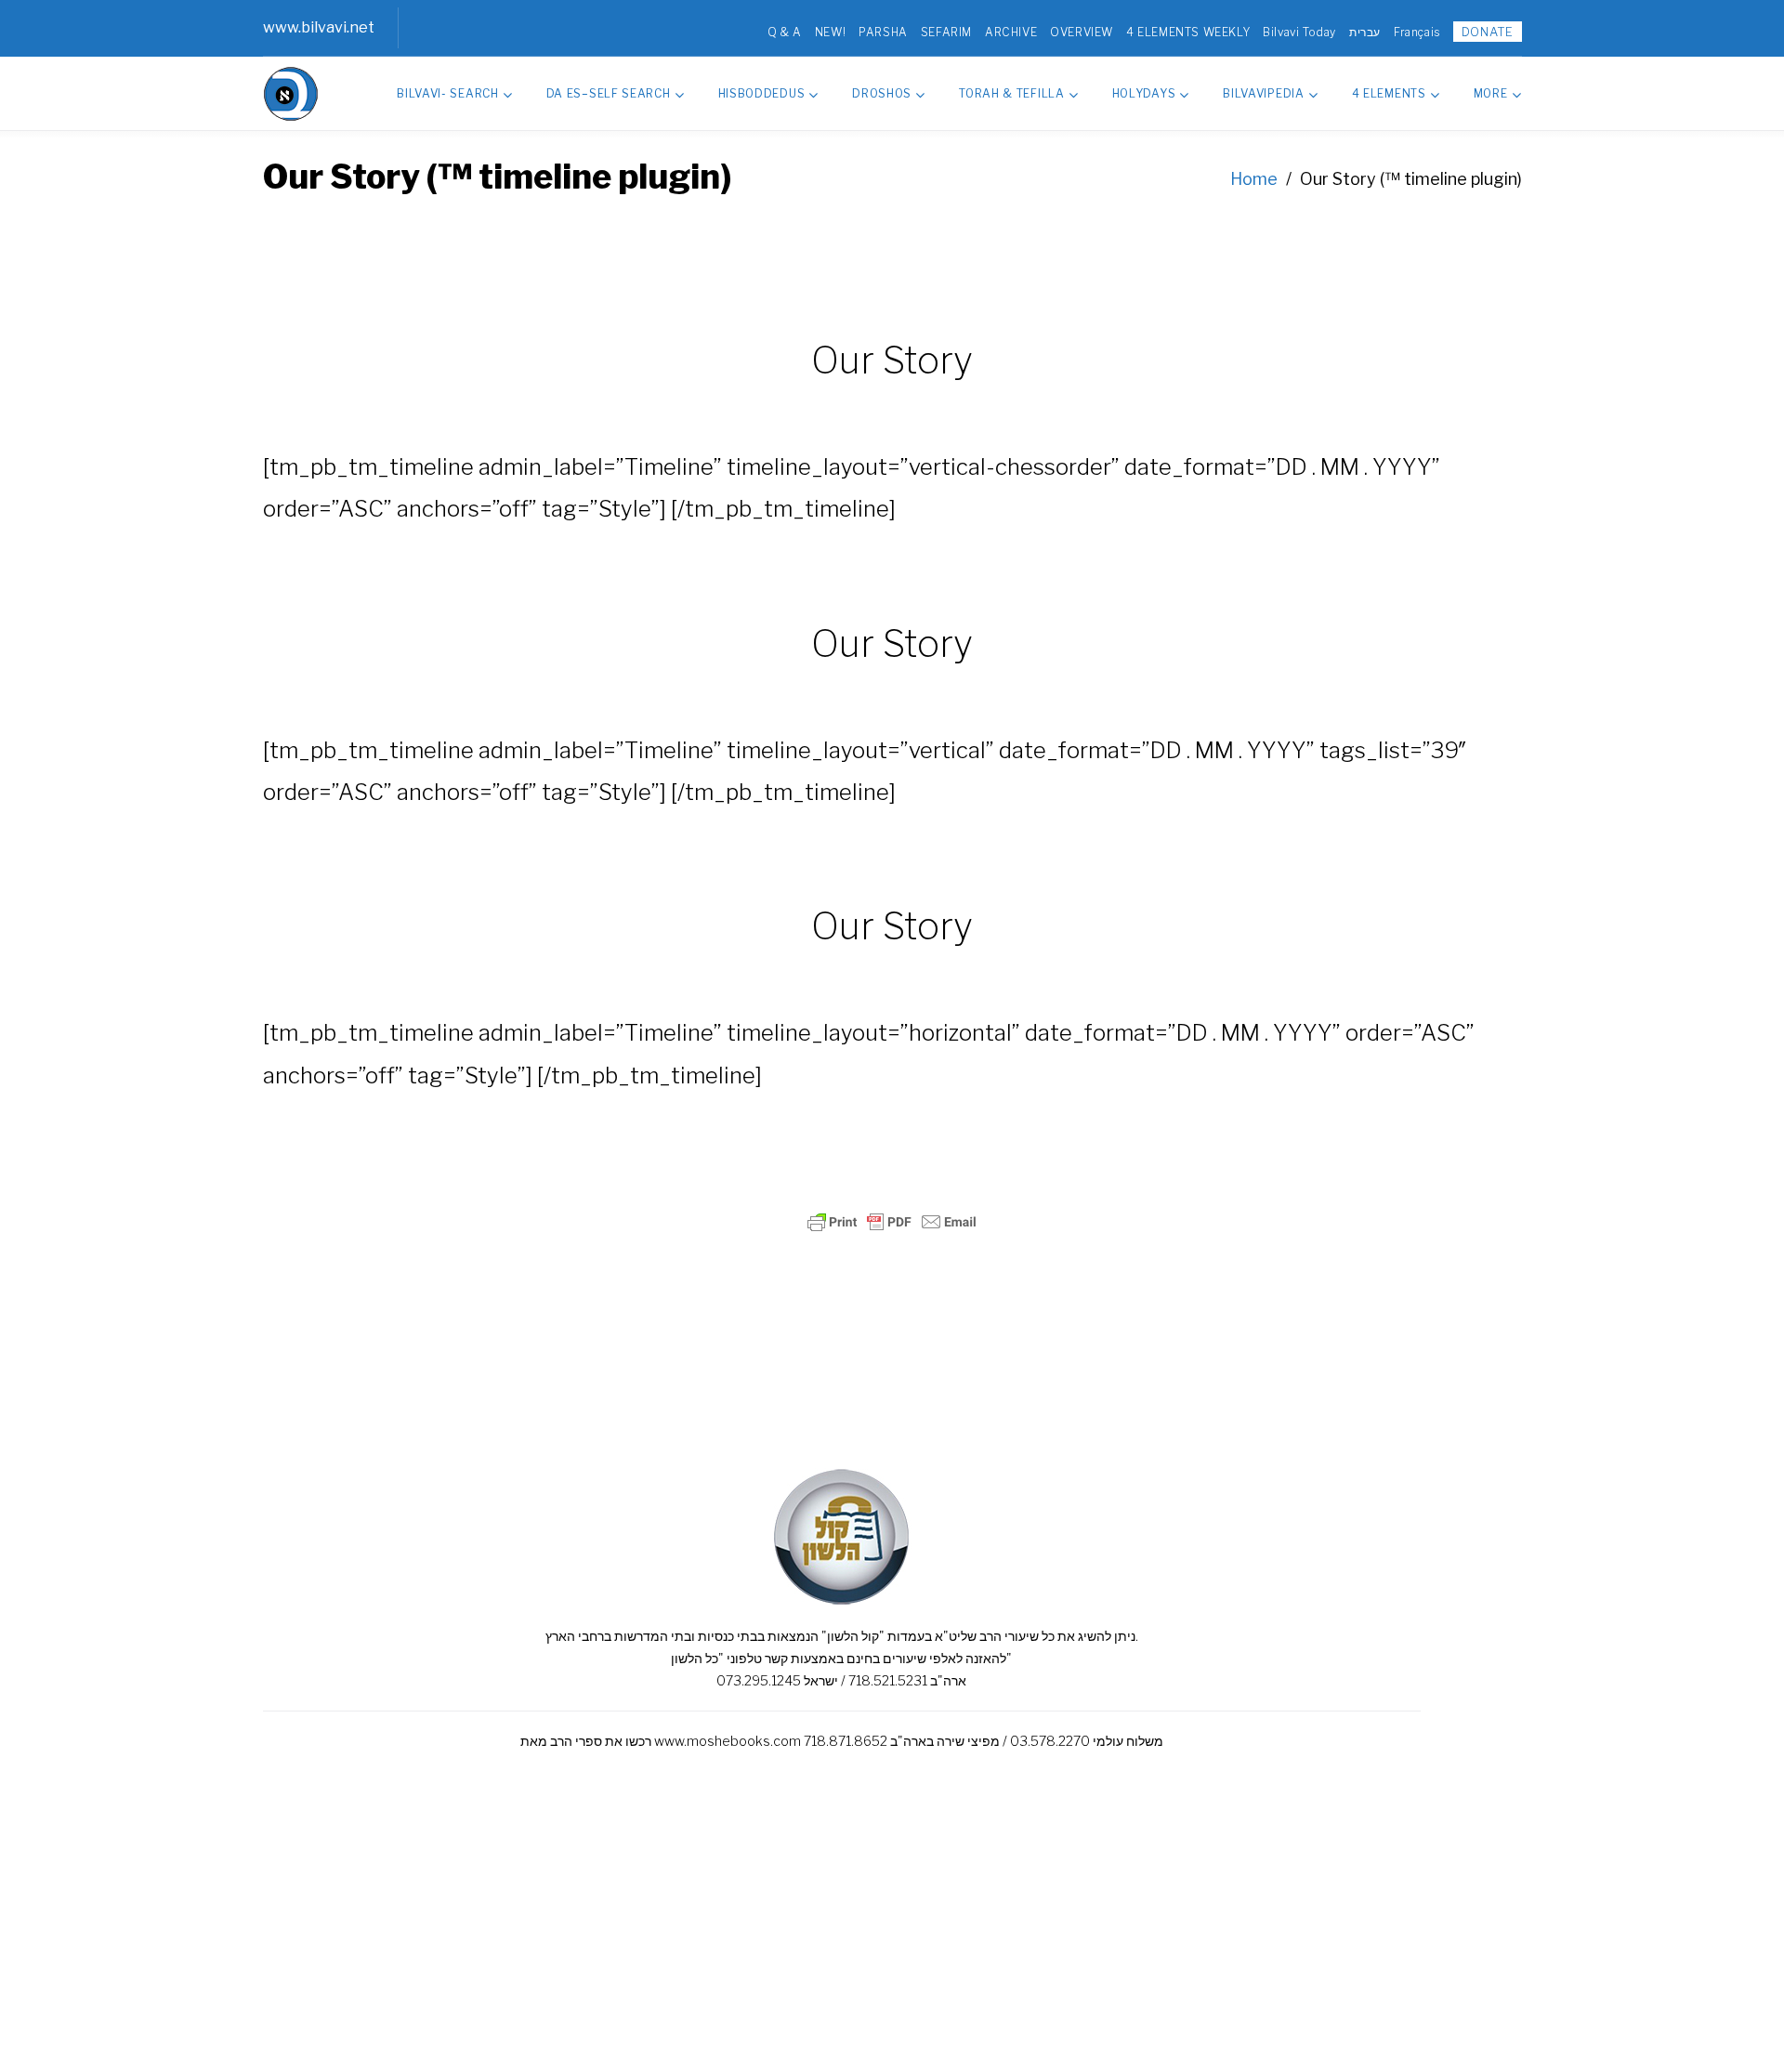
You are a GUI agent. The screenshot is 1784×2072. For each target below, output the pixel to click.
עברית (1365, 32)
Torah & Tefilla (1012, 93)
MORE (1491, 93)
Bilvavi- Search (448, 93)
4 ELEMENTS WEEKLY (1188, 32)
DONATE (1488, 32)
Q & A (785, 32)
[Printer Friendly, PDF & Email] (892, 1222)
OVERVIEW (1082, 32)
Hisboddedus (762, 93)
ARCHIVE (1011, 32)
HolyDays (1144, 93)
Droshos (882, 93)
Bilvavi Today (1299, 32)
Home (1254, 179)
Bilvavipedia (1263, 93)
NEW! (830, 32)
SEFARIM (946, 32)
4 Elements (1389, 93)
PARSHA (883, 32)
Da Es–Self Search (609, 93)
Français (1417, 32)
